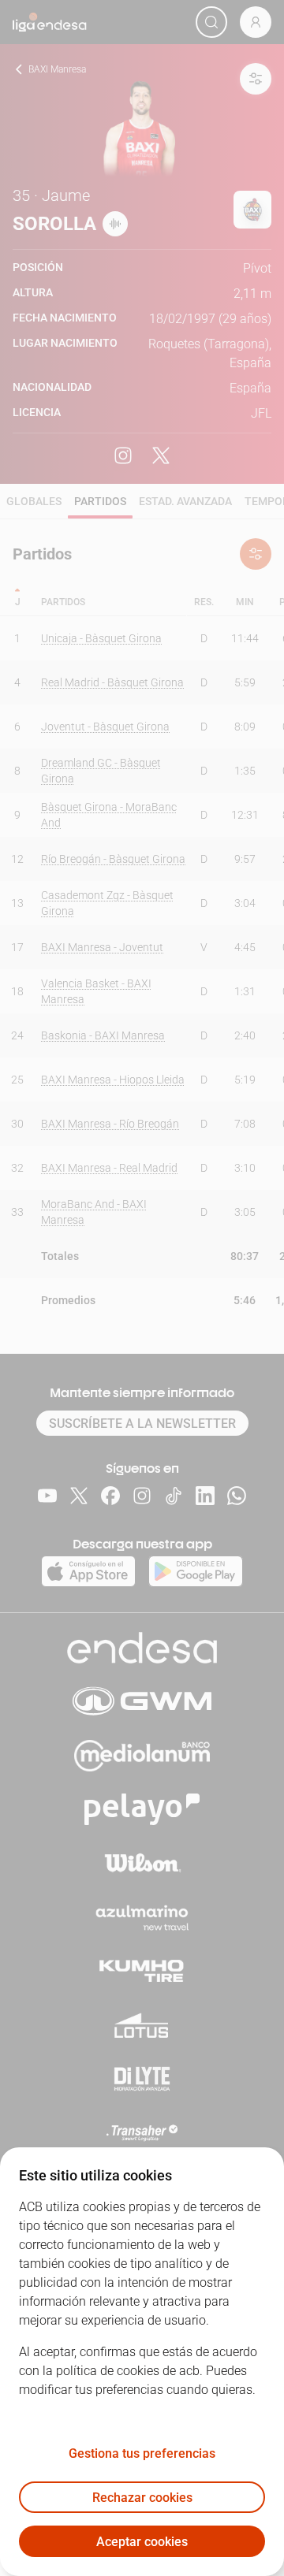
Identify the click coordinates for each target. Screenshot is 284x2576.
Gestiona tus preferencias (142, 2453)
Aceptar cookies (142, 2542)
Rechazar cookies (142, 2498)
